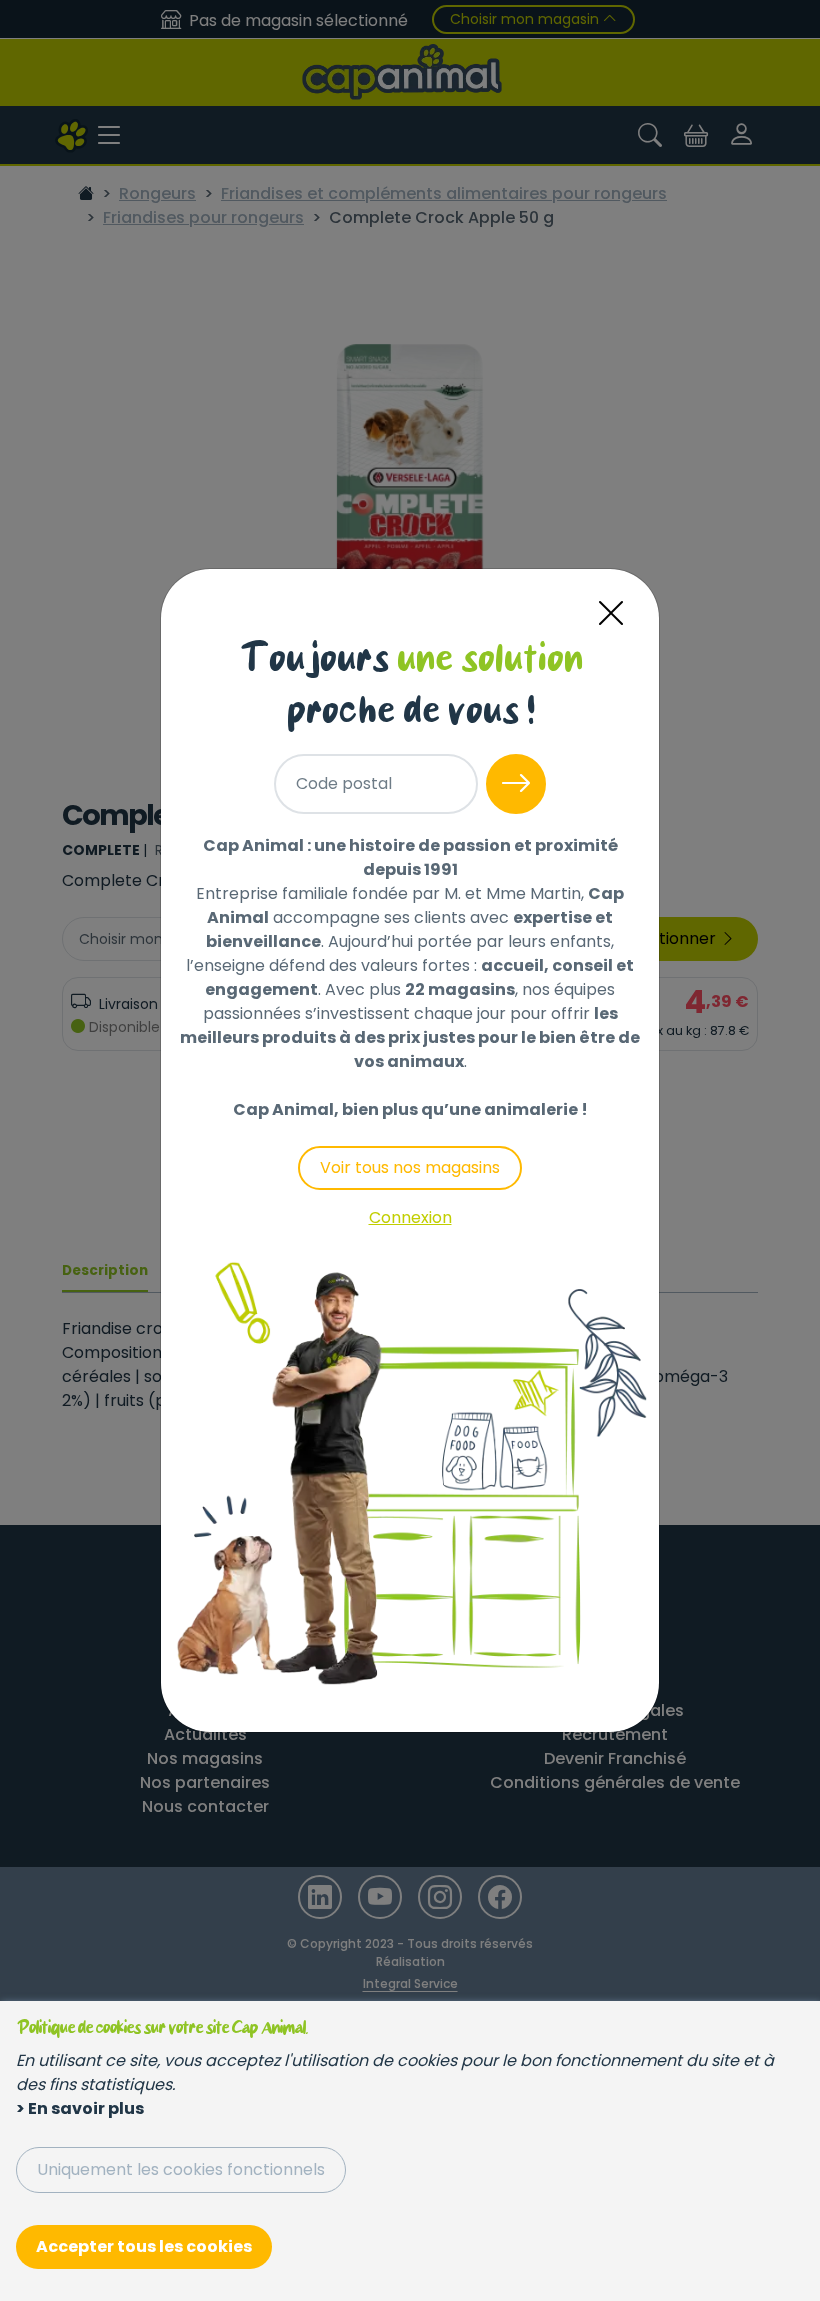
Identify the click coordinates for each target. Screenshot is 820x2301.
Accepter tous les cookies (144, 2246)
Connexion (410, 1217)
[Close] (611, 613)
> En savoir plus (80, 2108)
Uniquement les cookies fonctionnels (181, 2169)
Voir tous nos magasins (410, 1167)
